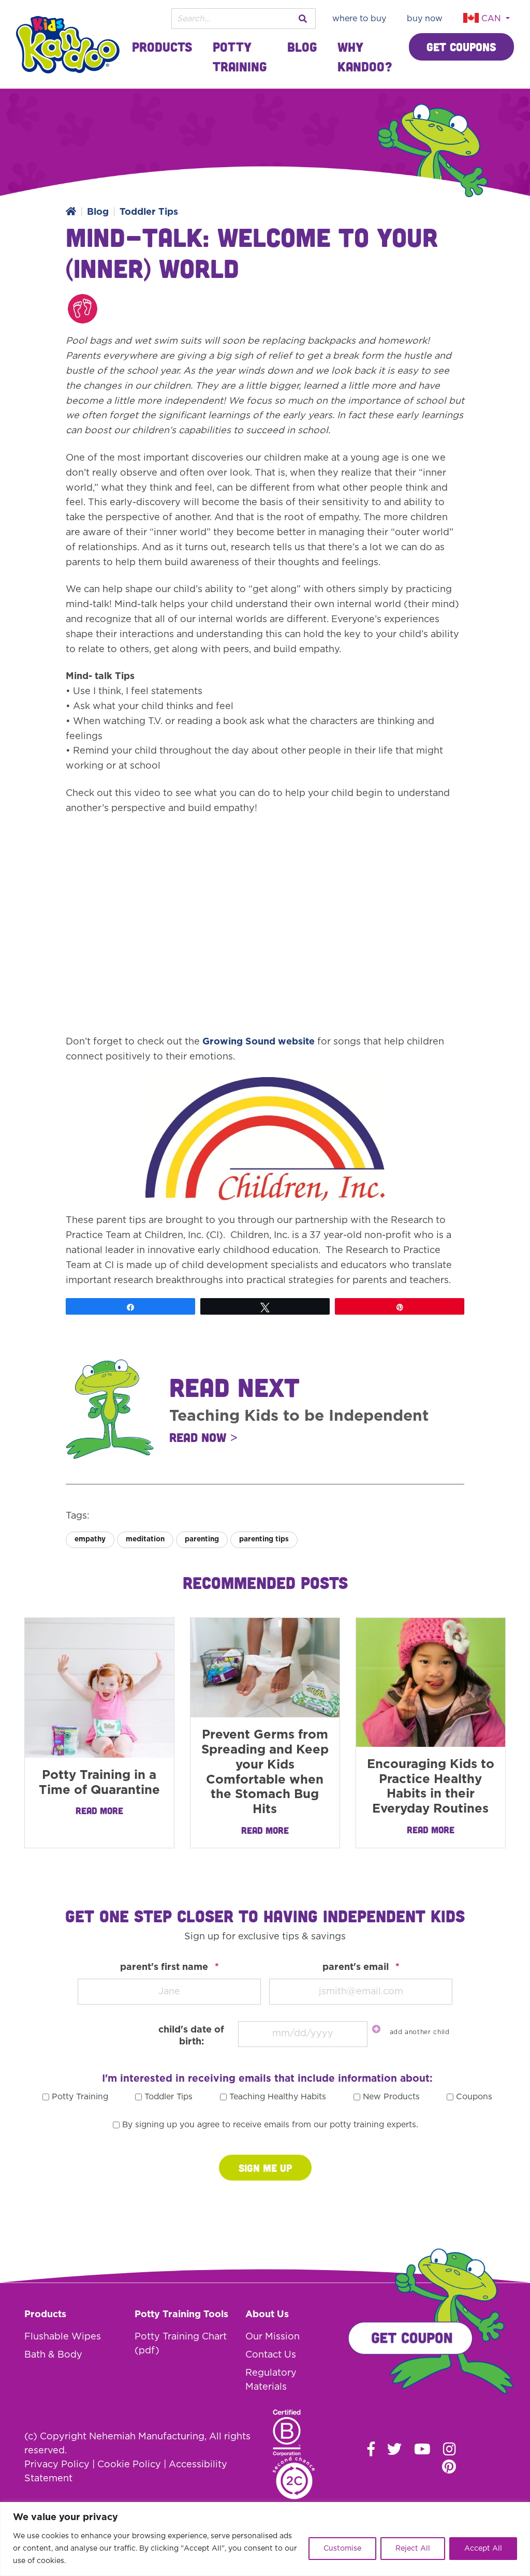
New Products (391, 2097)
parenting (202, 1539)
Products (162, 47)
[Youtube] (422, 2449)
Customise (342, 2549)
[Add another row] (376, 2029)
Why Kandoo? (365, 56)
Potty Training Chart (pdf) (181, 2344)
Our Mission (273, 2337)
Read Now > (203, 1437)
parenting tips (264, 1539)
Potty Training (240, 56)
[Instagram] (450, 2449)
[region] (265, 2539)
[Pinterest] (449, 2466)
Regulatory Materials (271, 2380)
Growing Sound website (259, 1042)
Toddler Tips (149, 212)
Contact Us (271, 2355)
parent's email (361, 1967)
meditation (145, 1539)
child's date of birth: (191, 2036)
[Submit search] (303, 19)
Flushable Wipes (63, 2337)
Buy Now (425, 19)
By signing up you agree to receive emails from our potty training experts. (270, 2125)
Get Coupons (461, 47)
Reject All (413, 2549)
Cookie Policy (129, 2465)
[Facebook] (371, 2449)
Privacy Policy (57, 2465)
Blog (302, 47)
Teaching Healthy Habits (278, 2097)
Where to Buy (359, 19)
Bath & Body (53, 2355)
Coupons (474, 2097)
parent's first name (170, 1967)
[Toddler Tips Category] (83, 309)
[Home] (71, 212)
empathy (90, 1539)
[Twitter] (394, 2449)
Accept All (483, 2549)
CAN (491, 19)
